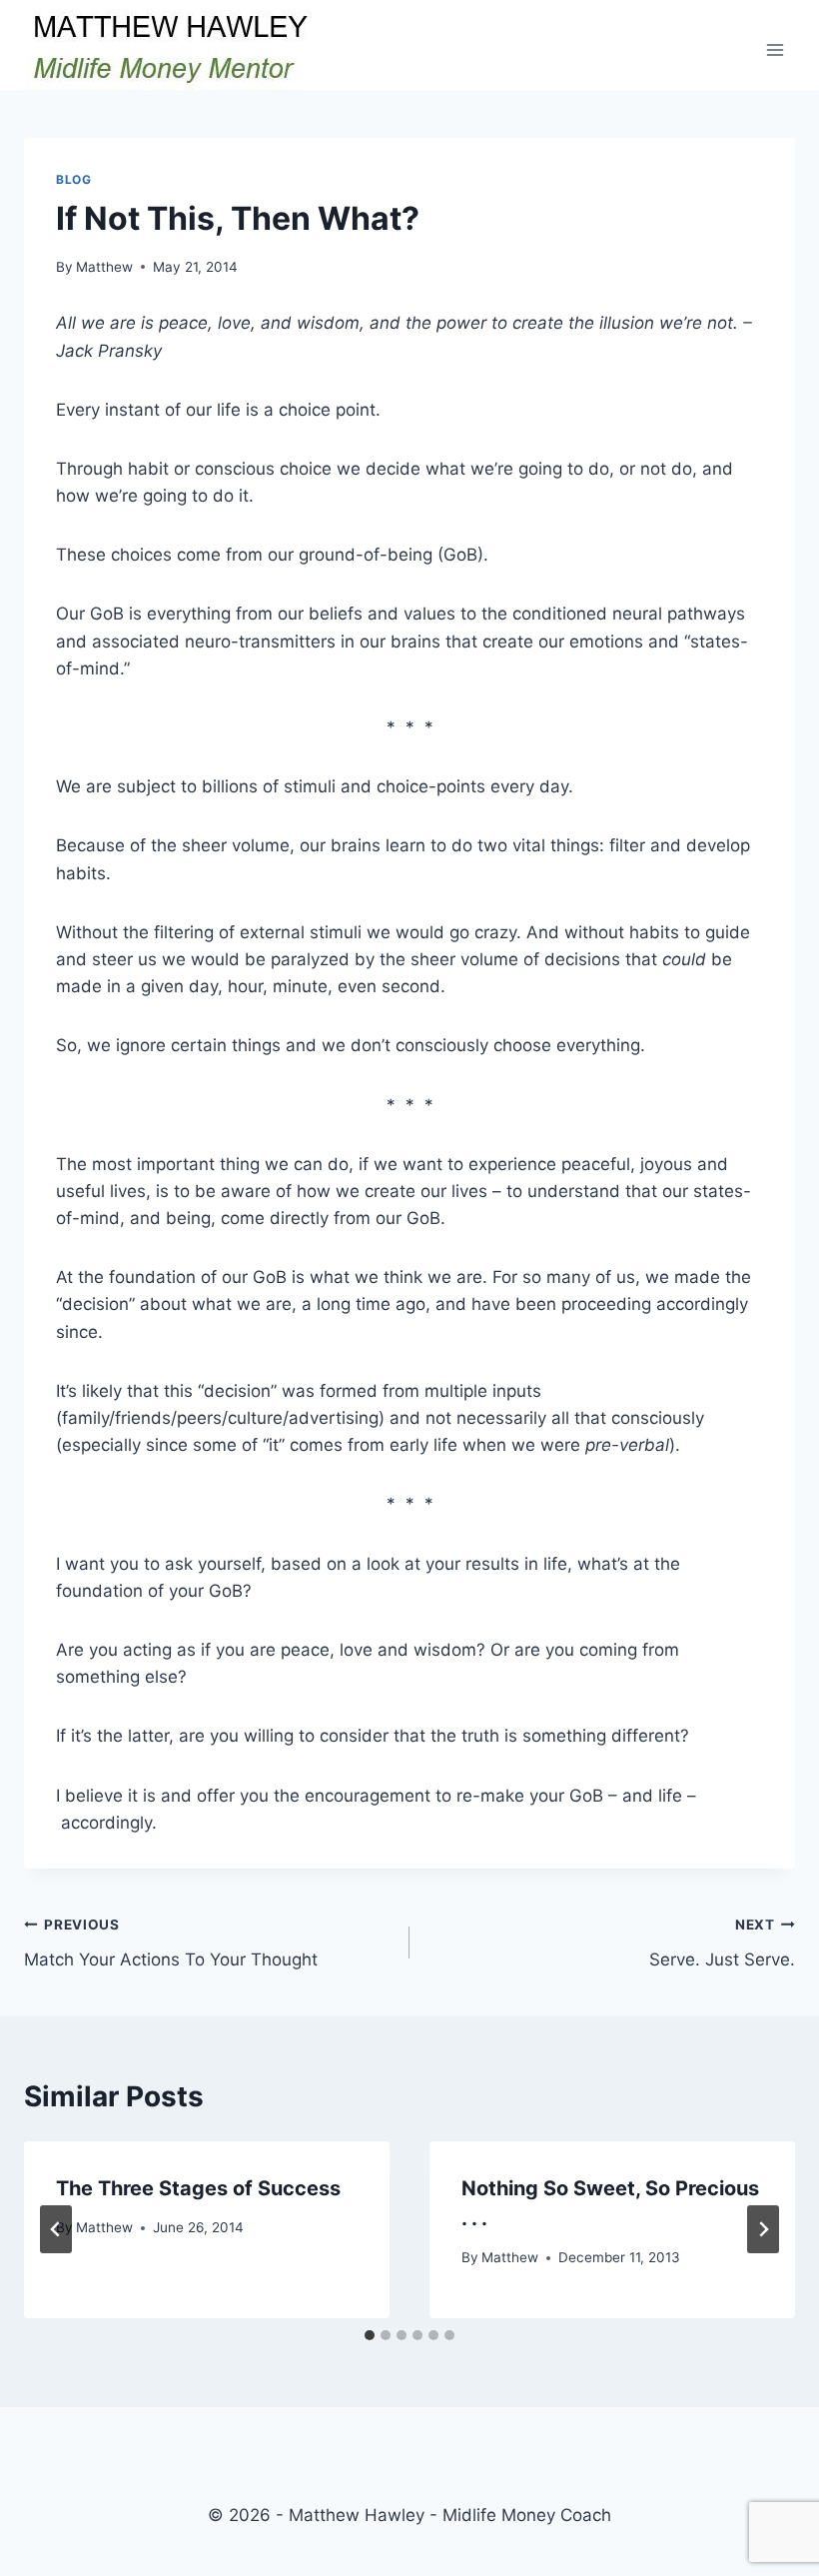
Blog (73, 179)
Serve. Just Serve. (722, 1943)
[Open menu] (775, 49)
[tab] (370, 2335)
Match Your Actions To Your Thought (171, 1943)
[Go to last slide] (56, 2229)
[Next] (763, 2229)
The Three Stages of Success (198, 2188)
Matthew (104, 267)
